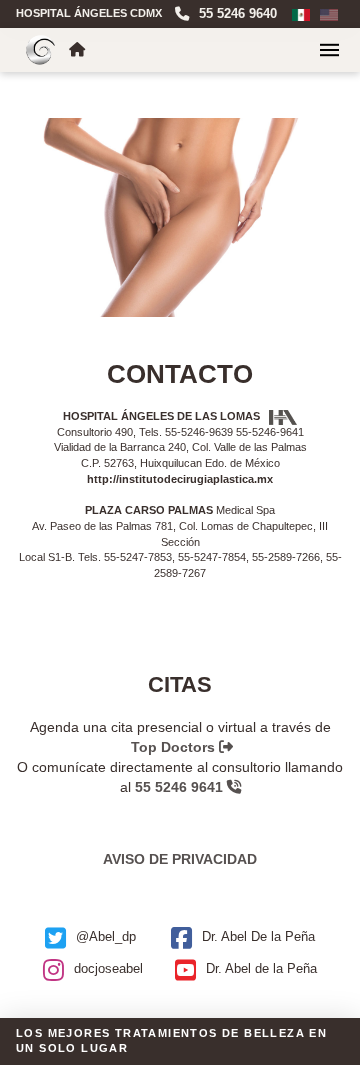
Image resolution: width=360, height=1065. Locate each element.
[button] (329, 50)
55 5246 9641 (181, 787)
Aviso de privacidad (180, 859)
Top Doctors (175, 747)
